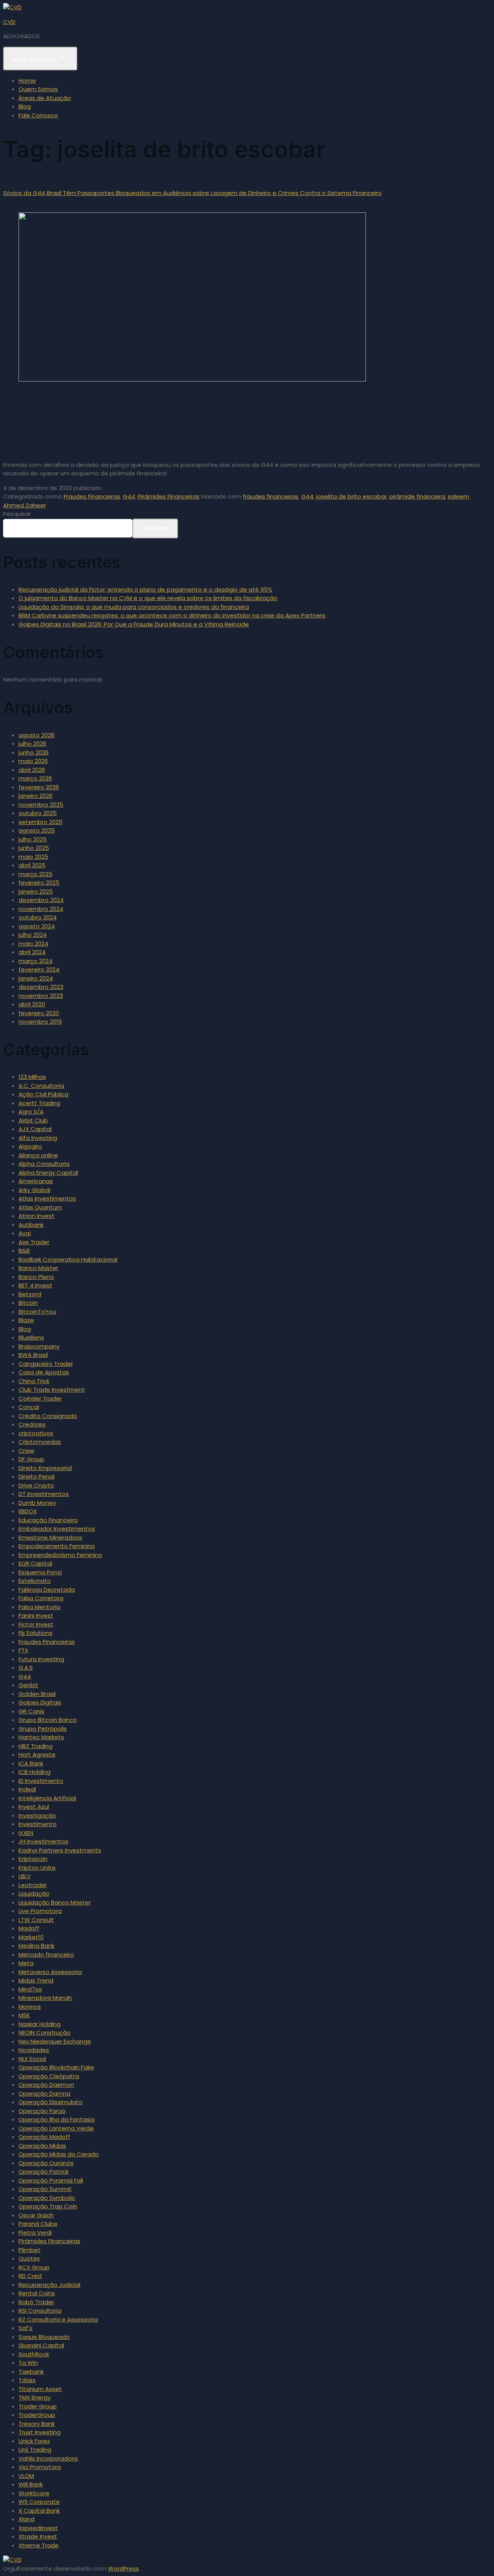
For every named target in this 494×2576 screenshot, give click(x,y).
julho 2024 (33, 935)
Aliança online (38, 1155)
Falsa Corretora (41, 1598)
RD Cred (30, 2276)
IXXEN (26, 1833)
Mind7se (30, 1989)
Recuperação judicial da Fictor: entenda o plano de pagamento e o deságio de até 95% (145, 589)
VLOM (26, 2476)
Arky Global (34, 1190)
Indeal (27, 1789)
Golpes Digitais (40, 1702)
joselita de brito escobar (351, 496)
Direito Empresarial (45, 1468)
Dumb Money (37, 1503)
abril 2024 (32, 952)
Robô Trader (36, 2302)
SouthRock (34, 2354)
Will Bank (31, 2484)
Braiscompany (39, 1346)
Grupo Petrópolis (43, 1729)
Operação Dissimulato (51, 2102)
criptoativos (36, 1433)
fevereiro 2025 (39, 883)
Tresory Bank (37, 2424)
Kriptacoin (33, 1859)
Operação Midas (42, 2146)
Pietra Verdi (35, 2233)
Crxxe (26, 1451)
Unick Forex (34, 2441)
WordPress (123, 2568)
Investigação (37, 1815)
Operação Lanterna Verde (56, 2128)
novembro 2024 (41, 909)
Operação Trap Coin (48, 2206)
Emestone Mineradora (50, 1537)
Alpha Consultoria (44, 1164)
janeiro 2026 (36, 796)
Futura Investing (41, 1659)
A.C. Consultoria (41, 1086)
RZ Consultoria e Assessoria (58, 2319)
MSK (24, 2015)
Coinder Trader (40, 1398)
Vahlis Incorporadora (48, 2458)
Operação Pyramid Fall (51, 2180)
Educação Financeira (48, 1520)
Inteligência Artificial (47, 1798)
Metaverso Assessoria (50, 1972)
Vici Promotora (40, 2467)
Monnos (30, 2007)
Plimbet (30, 2250)
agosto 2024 (37, 926)
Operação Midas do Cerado (59, 2154)
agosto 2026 (36, 735)
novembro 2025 (41, 805)
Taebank (31, 2372)
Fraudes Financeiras (92, 496)
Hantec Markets (41, 1737)
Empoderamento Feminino (57, 1546)
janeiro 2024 (36, 978)
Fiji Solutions (36, 1633)
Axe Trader (34, 1242)
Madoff (29, 1928)
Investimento (38, 1824)
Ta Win (28, 2363)
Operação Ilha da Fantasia (57, 2119)
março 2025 (36, 874)
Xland (26, 2519)
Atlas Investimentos (47, 1198)
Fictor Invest (36, 1624)
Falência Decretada (47, 1590)
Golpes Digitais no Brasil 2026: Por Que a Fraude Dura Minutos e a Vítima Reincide (134, 624)
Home (27, 81)
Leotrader (33, 1885)
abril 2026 (32, 770)
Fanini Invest (36, 1615)
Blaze (26, 1320)
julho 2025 (33, 839)
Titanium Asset (40, 2389)
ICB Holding (35, 1772)
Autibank (31, 1225)
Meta (26, 1963)
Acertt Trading (39, 1103)
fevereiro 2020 (39, 1013)
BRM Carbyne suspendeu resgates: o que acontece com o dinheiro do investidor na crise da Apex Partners (172, 615)
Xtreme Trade (39, 2545)
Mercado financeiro (46, 1954)
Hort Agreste (37, 1754)
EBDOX (28, 1511)
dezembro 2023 (41, 987)
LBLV (25, 1876)
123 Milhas (32, 1077)
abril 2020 (32, 1004)
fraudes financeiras (271, 496)
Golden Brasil (37, 1694)
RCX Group (34, 2267)
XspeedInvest (38, 2528)
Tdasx (27, 2380)
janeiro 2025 (36, 891)
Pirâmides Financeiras (169, 496)
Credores (32, 1424)
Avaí (25, 1233)
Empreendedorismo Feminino (60, 1555)
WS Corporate (39, 2502)
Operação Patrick (44, 2172)
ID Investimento (41, 1781)
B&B (24, 1251)
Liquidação (34, 1893)
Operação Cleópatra (49, 2076)
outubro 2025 (38, 813)
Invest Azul (34, 1807)
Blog (25, 106)
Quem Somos (38, 89)
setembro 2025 (41, 822)
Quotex (29, 2258)
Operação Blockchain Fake (56, 2067)
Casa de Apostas (44, 1372)
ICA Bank (31, 1763)
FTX (23, 1650)
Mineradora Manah (45, 1998)
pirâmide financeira (417, 496)
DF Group (31, 1459)
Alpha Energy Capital (48, 1173)
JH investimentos (43, 1841)
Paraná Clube (38, 2224)
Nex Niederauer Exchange (55, 2041)
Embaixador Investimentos (57, 1529)
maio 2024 (33, 944)
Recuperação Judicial (49, 2285)
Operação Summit (45, 2189)
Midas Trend (36, 1980)
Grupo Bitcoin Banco (48, 1720)
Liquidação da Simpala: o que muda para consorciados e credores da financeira (134, 607)
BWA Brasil (33, 1355)
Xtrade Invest (38, 2536)
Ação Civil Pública (43, 1094)
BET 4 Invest (36, 1285)
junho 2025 (34, 848)
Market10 (31, 1937)
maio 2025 (33, 857)
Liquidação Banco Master (55, 1902)
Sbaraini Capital (41, 2345)
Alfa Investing (38, 1138)
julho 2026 (32, 744)
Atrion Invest (36, 1216)
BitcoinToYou (37, 1312)
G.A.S (26, 1668)
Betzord (30, 1294)
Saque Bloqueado (44, 2337)
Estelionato (35, 1581)
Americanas (36, 1181)
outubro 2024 (38, 917)
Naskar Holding (40, 2024)
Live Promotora (40, 1911)
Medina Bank (36, 1946)
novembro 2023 (41, 996)
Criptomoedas (40, 1442)
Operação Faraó (42, 2111)
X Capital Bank (39, 2511)
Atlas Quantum (40, 1207)
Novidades (34, 2050)
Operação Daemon (46, 2085)
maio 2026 (33, 761)
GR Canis (31, 1711)
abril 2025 (32, 865)
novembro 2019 (40, 1022)
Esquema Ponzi (40, 1572)
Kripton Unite (37, 1868)
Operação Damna (44, 2094)
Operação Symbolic (47, 2198)
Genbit (28, 1685)
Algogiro (30, 1146)
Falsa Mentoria (39, 1607)
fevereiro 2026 (39, 787)
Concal (29, 1407)
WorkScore (34, 2493)
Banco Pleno (36, 1277)
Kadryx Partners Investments (60, 1850)
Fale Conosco (38, 115)
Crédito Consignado (48, 1416)
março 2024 (36, 961)
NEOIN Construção (45, 2032)
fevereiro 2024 (39, 969)
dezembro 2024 (41, 900)
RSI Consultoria (40, 2311)
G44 (129, 496)
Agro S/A (31, 1112)
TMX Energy (35, 2397)
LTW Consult (36, 1920)
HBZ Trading (36, 1746)
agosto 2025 (37, 830)
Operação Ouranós (46, 2163)
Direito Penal (36, 1476)
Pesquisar (17, 514)
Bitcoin (28, 1303)
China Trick (34, 1381)
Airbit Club (33, 1120)
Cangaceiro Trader (46, 1364)
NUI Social (32, 2059)
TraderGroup (37, 2415)
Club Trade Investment (52, 1390)
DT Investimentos (44, 1494)
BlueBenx (31, 1337)
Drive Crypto (36, 1485)
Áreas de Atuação (45, 98)
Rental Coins (37, 2293)
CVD (9, 22)
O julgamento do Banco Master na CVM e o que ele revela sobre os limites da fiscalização (148, 598)
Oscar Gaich (36, 2215)
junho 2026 (34, 752)
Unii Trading (35, 2450)
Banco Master (38, 1268)
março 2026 (35, 778)
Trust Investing (40, 2432)
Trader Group (38, 2406)
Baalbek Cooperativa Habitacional (68, 1259)
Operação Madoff (44, 2137)
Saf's (25, 2328)
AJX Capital (35, 1129)
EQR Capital (35, 1563)
